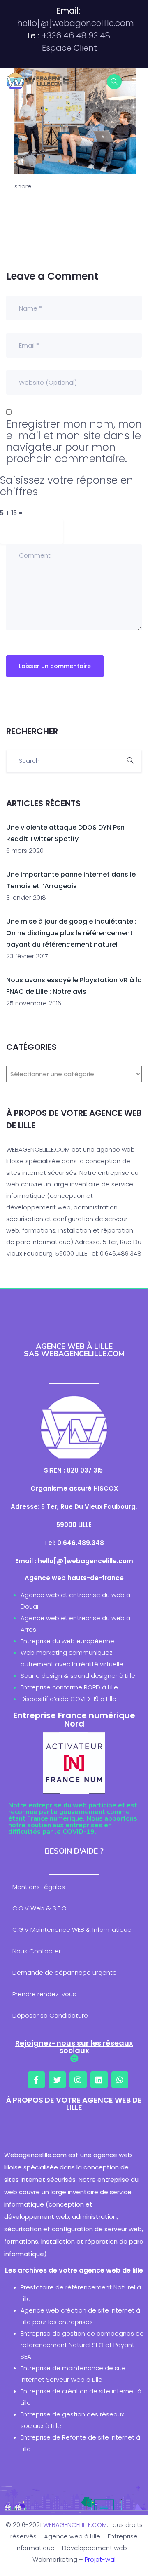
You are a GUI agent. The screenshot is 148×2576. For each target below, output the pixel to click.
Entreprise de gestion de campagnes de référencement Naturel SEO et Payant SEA (82, 2345)
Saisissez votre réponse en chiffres (67, 486)
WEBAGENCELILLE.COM (75, 2525)
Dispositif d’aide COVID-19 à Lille (68, 1699)
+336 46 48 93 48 (76, 35)
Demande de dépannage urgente (65, 1973)
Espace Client (69, 48)
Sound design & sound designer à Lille (78, 1676)
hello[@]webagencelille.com (76, 23)
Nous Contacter (37, 1951)
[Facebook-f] (37, 2080)
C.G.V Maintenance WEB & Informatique (72, 1930)
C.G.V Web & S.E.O (39, 1908)
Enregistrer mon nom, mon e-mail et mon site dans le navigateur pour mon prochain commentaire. (74, 442)
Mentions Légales (39, 1887)
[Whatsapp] (120, 2080)
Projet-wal (100, 2559)
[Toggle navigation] (136, 81)
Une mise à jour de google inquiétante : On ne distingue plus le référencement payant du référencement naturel (71, 933)
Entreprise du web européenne (67, 1641)
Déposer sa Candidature (50, 2015)
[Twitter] (57, 2080)
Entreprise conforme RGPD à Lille (69, 1687)
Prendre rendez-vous (44, 1994)
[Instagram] (78, 2080)
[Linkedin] (99, 2080)
